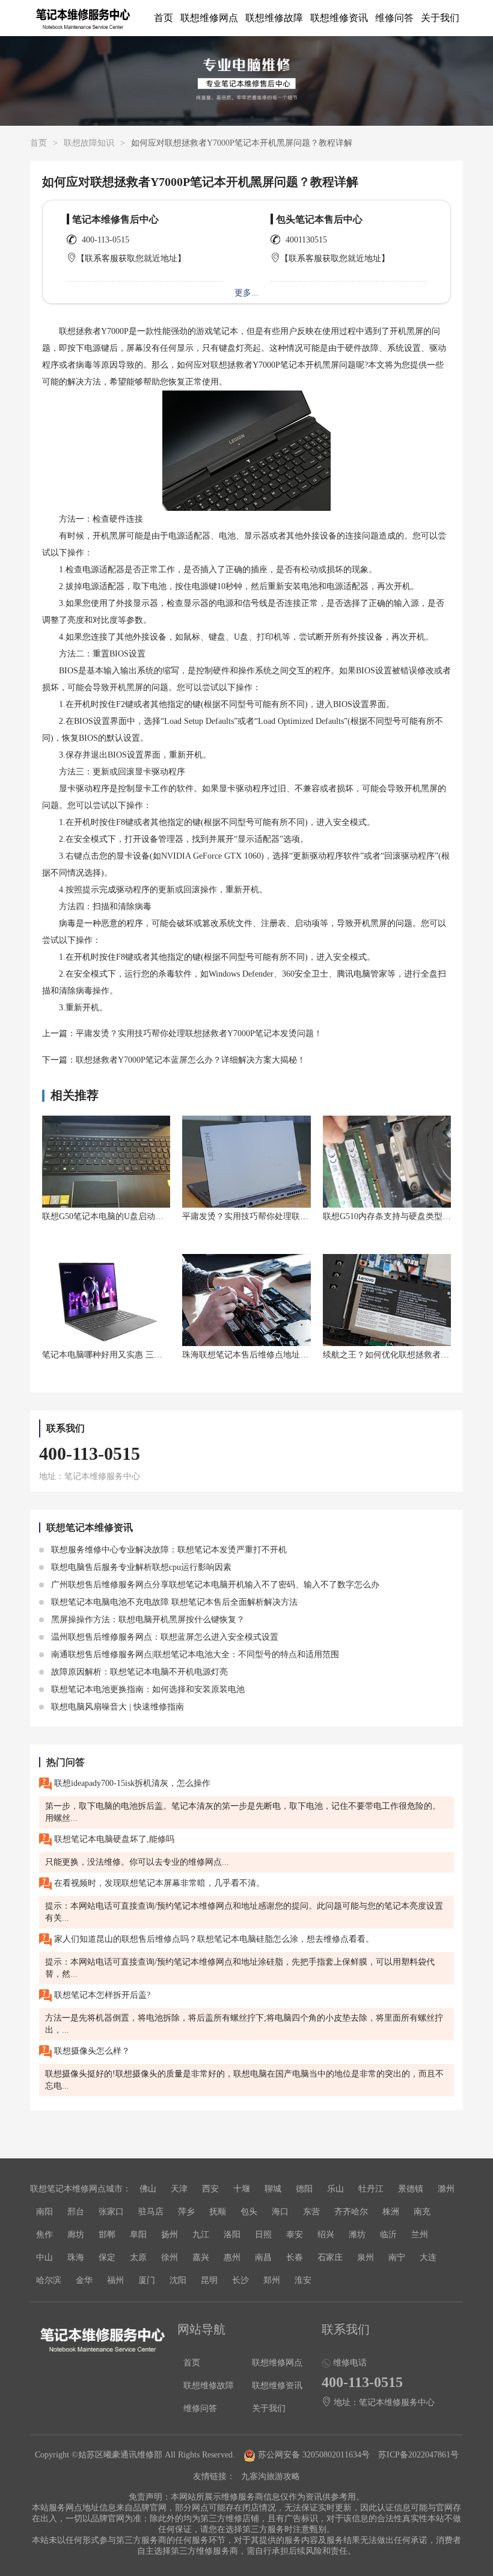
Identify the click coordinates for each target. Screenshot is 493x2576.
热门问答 (66, 1762)
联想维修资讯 (339, 18)
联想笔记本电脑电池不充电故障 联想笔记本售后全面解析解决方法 (173, 1602)
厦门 (147, 2280)
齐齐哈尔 (351, 2212)
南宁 (397, 2257)
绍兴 (326, 2235)
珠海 (76, 2257)
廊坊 (76, 2235)
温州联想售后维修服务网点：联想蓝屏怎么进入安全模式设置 (164, 1637)
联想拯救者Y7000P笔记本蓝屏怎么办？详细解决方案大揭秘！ (191, 1060)
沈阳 (178, 2280)
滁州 (446, 2189)
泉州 (366, 2257)
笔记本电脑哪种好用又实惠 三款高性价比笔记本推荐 (140, 1355)
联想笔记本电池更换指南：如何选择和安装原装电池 (147, 1689)
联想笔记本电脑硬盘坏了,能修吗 (113, 1839)
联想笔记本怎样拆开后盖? (101, 1995)
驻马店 (151, 2212)
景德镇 (411, 2189)
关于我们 (440, 18)
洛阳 (232, 2235)
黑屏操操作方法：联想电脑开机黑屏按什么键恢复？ (147, 1620)
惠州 (232, 2257)
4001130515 (306, 240)
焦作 (44, 2235)
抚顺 (218, 2212)
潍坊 (357, 2235)
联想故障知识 (89, 143)
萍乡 (186, 2212)
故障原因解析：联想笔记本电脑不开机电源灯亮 (138, 1672)
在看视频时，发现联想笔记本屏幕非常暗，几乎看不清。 (158, 1883)
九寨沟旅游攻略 (271, 2476)
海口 (280, 2212)
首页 (164, 18)
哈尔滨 (49, 2280)
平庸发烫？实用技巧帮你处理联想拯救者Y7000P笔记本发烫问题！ (199, 1033)
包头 (249, 2212)
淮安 (303, 2280)
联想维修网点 (209, 18)
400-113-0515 (106, 240)
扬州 (170, 2235)
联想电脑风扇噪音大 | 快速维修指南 (116, 1707)
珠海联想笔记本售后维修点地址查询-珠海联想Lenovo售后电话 (298, 1355)
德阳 (304, 2189)
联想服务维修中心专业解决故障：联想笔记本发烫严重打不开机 (168, 1550)
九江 (201, 2235)
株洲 (391, 2212)
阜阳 (138, 2235)
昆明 (209, 2280)
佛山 (148, 2189)
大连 (428, 2257)
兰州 (420, 2235)
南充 (422, 2212)
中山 (44, 2257)
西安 (210, 2189)
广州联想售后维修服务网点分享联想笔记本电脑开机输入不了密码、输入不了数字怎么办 (214, 1585)
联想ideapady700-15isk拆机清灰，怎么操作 (131, 1783)
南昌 (263, 2257)
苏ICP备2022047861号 (418, 2455)
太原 (138, 2257)
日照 (263, 2235)
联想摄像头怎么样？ (91, 2051)
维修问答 (394, 18)
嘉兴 (201, 2257)
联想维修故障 (274, 18)
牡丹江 (371, 2189)
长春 (295, 2257)
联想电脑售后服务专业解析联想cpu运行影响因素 (140, 1567)
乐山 (335, 2189)
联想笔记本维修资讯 (90, 1527)
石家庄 (330, 2257)
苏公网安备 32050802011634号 (314, 2455)
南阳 (44, 2212)
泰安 (295, 2235)
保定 (107, 2257)
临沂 (388, 2235)
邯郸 (107, 2235)
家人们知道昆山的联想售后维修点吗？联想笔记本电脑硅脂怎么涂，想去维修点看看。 (213, 1939)
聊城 (273, 2189)
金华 (84, 2280)
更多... (246, 293)
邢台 (76, 2212)
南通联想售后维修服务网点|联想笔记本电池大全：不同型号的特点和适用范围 (194, 1654)
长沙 (240, 2280)
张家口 (111, 2212)
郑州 (272, 2280)
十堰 (242, 2189)
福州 (115, 2280)
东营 (311, 2212)
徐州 (170, 2257)
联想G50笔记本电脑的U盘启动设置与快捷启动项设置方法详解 (158, 1216)
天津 (179, 2189)
